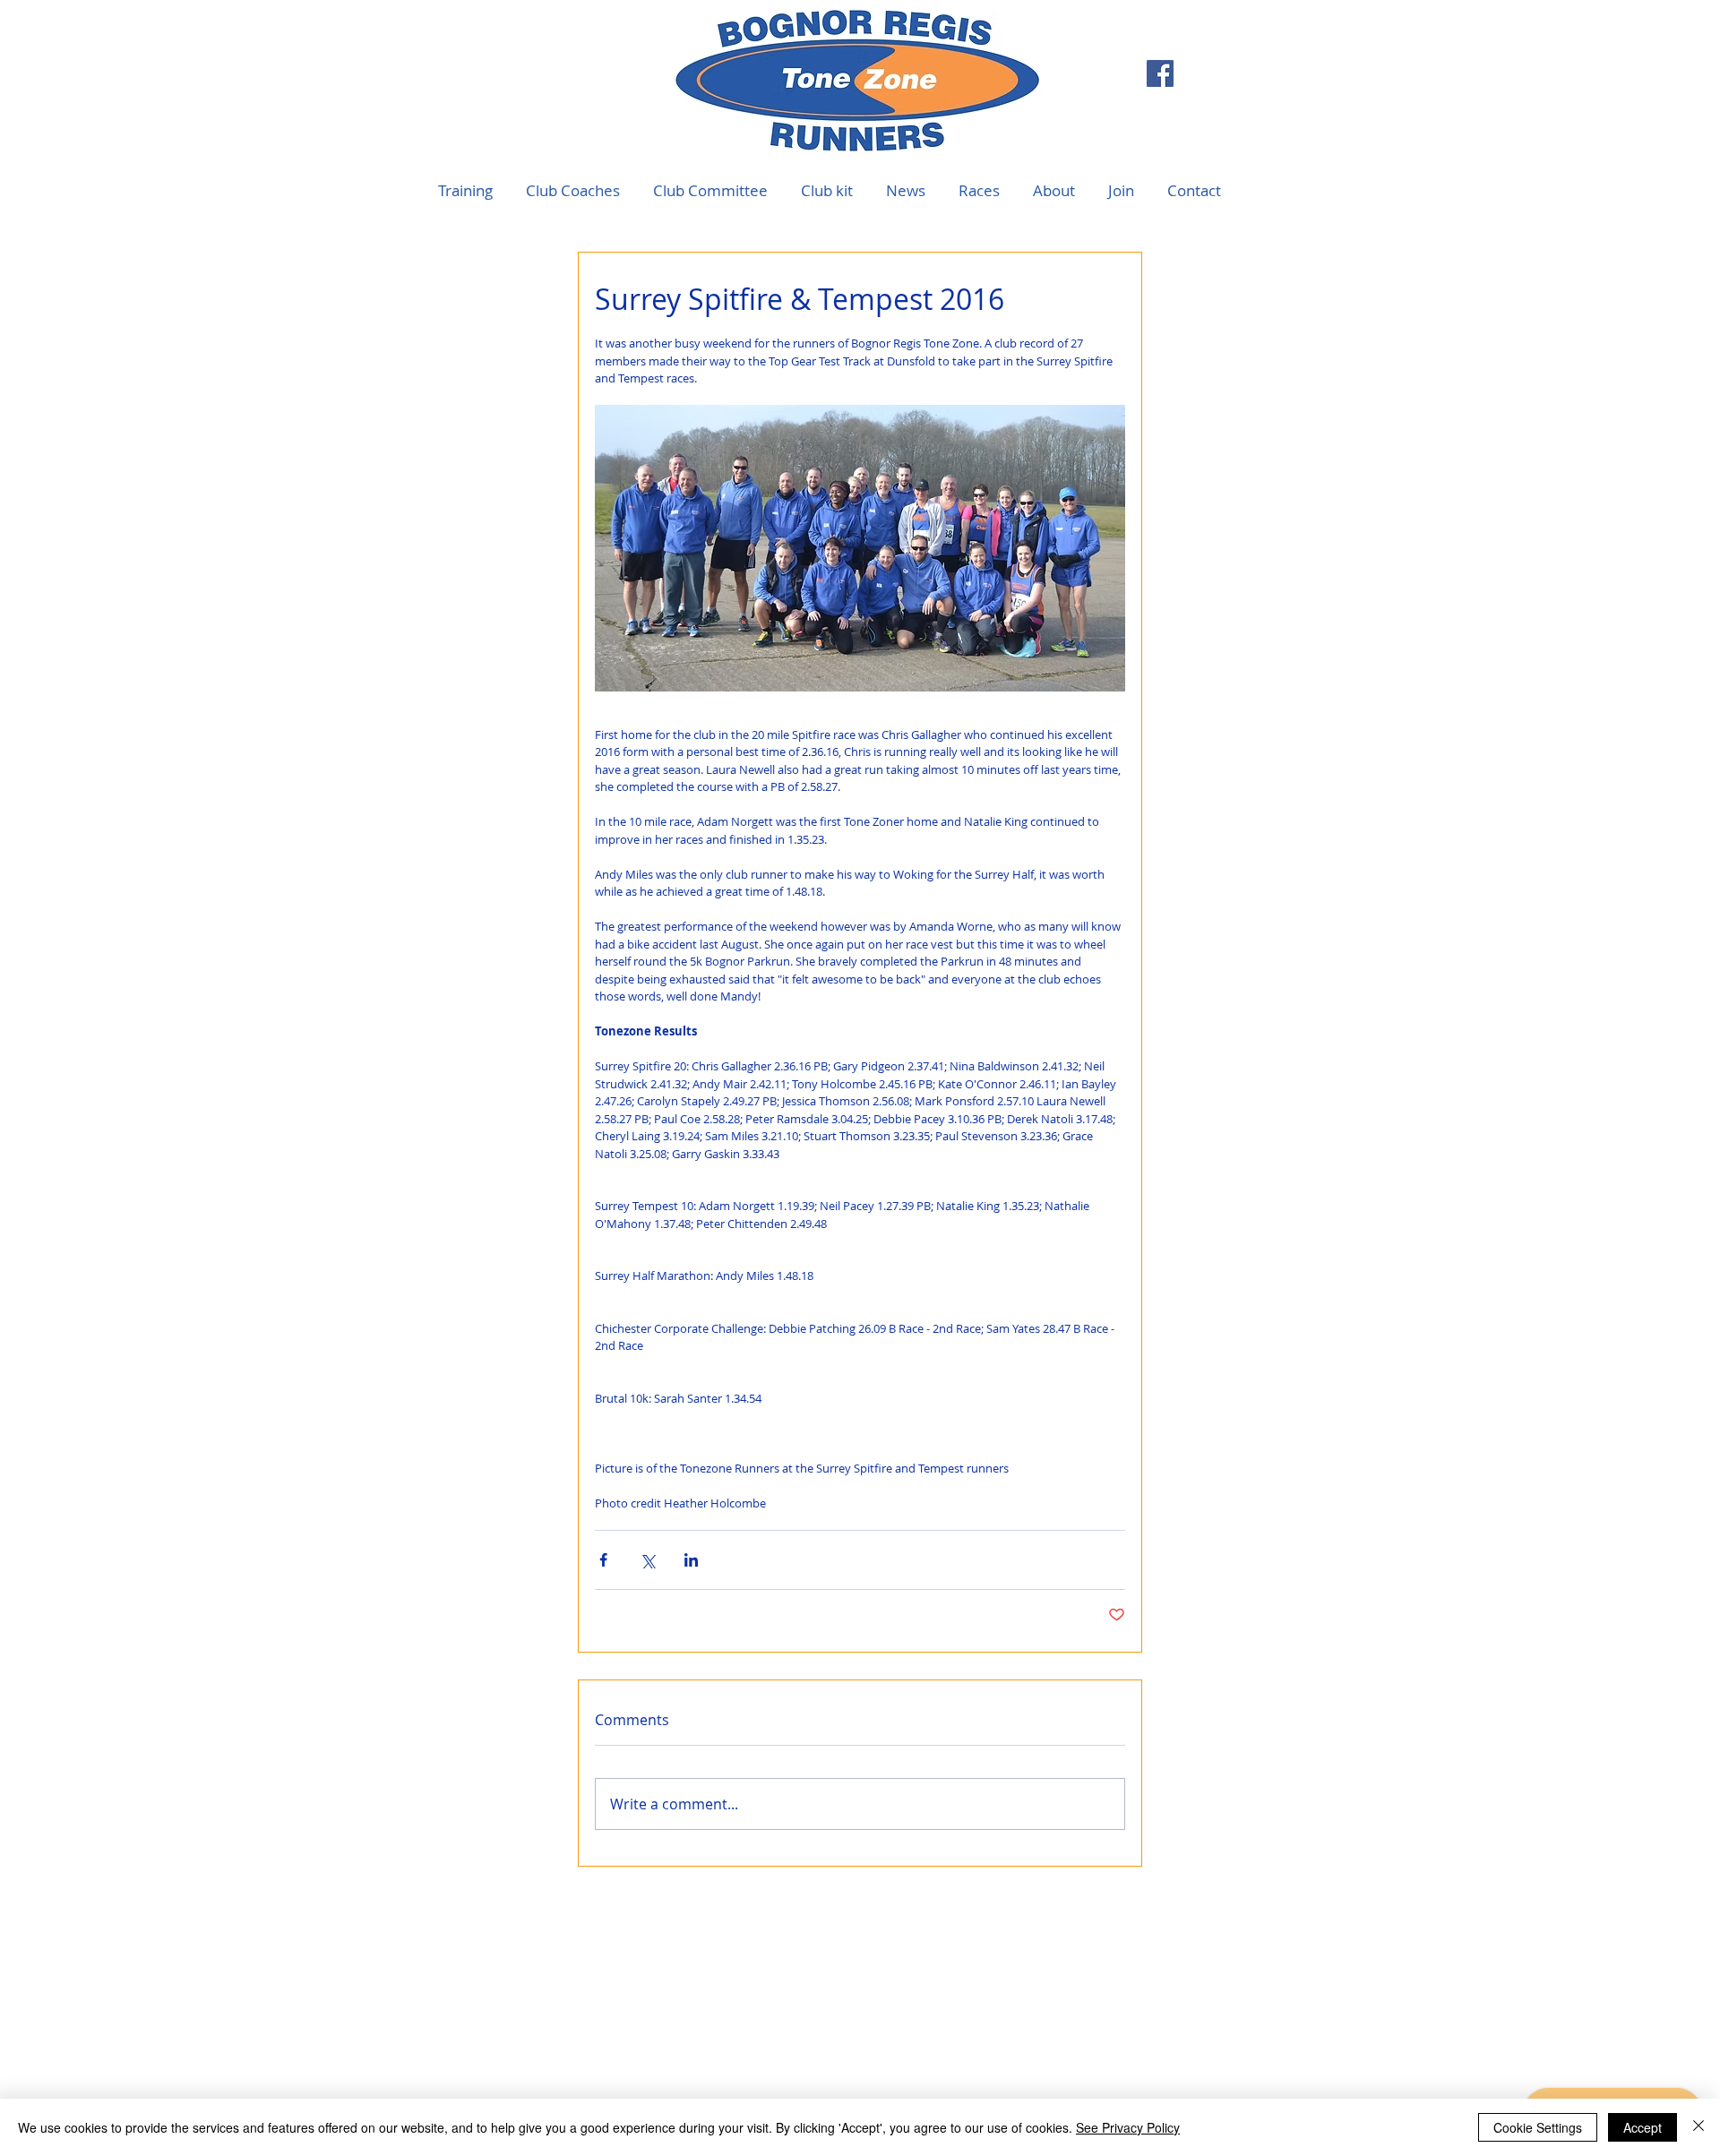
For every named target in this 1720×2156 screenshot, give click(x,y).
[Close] (1698, 2127)
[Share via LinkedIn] (691, 1560)
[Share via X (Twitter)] (647, 1560)
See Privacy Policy (1128, 2127)
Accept (1643, 2127)
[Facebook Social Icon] (1160, 73)
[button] (979, 191)
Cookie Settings (1538, 2127)
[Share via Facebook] (603, 1560)
